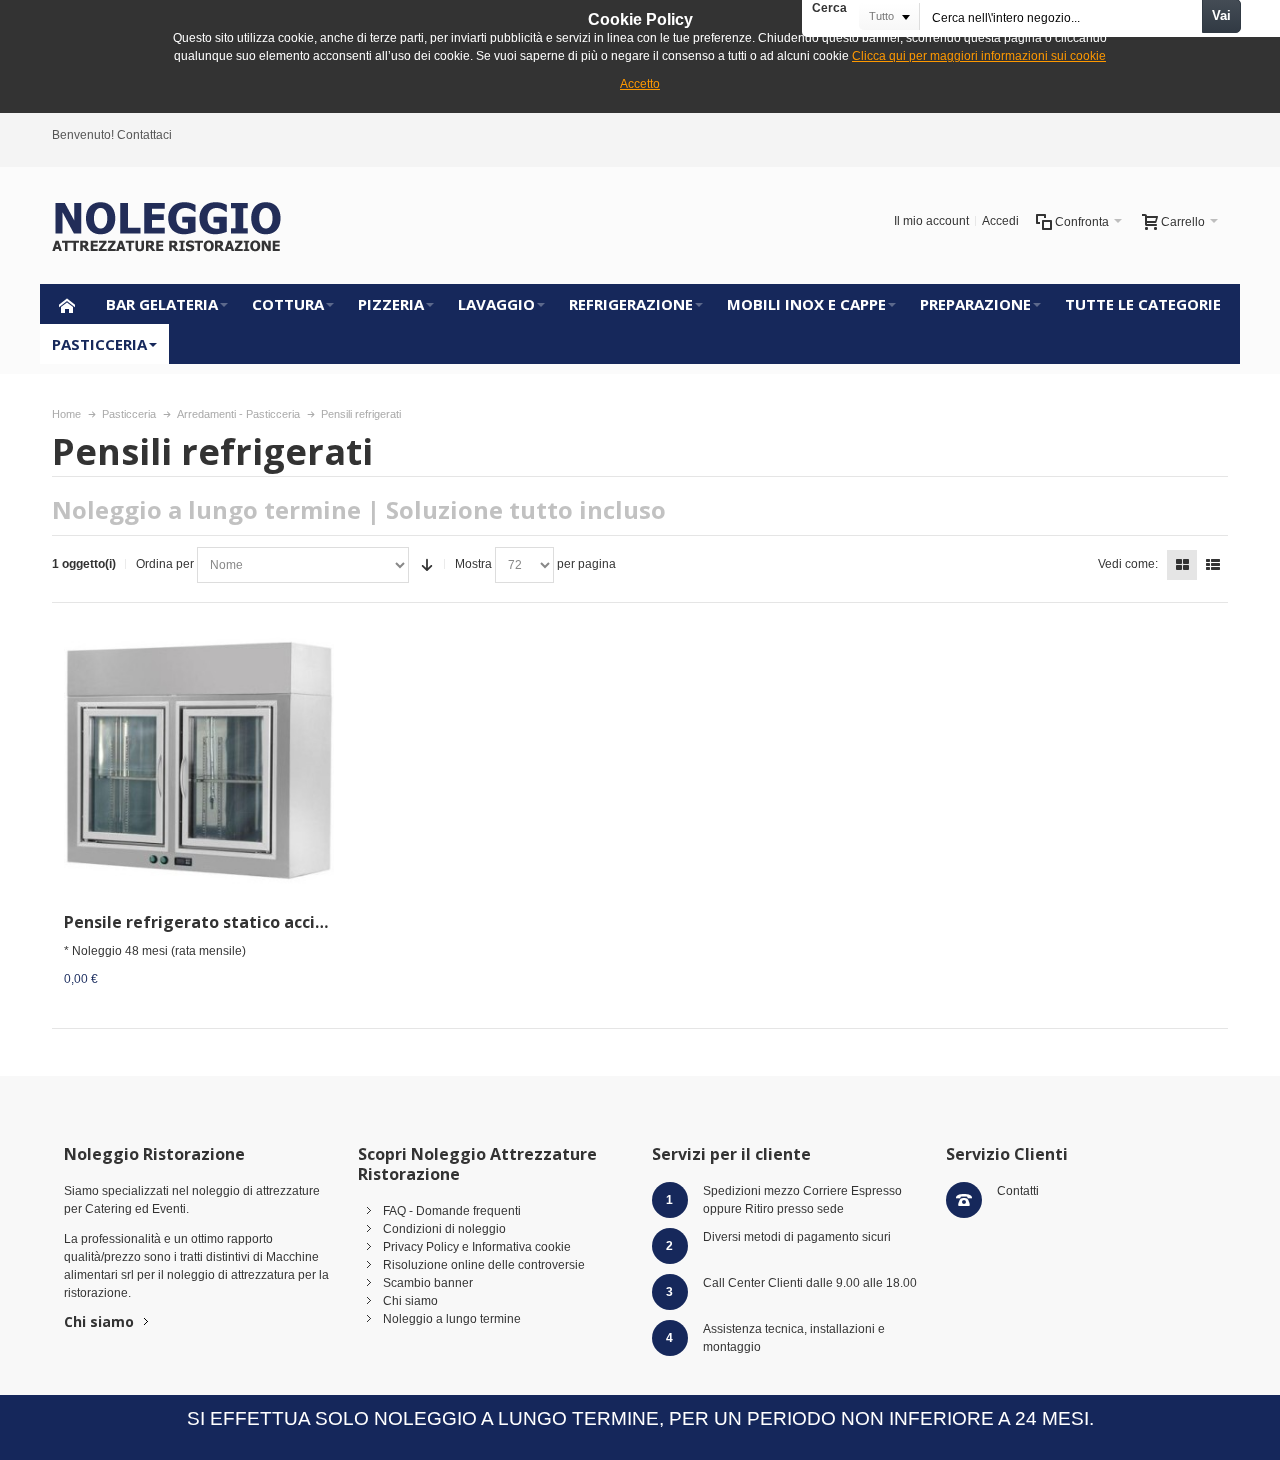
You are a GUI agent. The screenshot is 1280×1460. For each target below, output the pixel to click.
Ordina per (165, 564)
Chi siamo (99, 1321)
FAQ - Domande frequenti (452, 1211)
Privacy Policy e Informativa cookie (477, 1247)
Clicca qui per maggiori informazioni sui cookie (979, 56)
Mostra (473, 564)
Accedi (1000, 221)
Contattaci (144, 135)
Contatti (1018, 1191)
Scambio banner (428, 1283)
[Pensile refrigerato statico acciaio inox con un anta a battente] (199, 762)
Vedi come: (1128, 564)
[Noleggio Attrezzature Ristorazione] (167, 225)
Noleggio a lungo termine (452, 1319)
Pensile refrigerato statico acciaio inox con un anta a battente (316, 922)
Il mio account (931, 221)
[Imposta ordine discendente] (427, 565)
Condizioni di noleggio (444, 1229)
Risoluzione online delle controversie (484, 1265)
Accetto (640, 84)
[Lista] (1213, 565)
